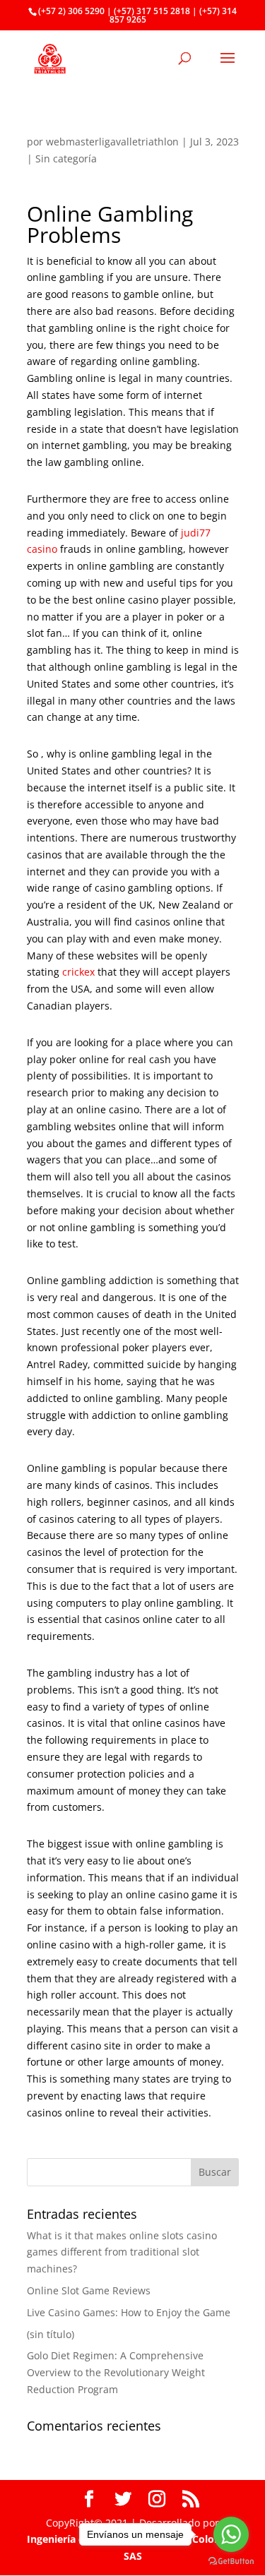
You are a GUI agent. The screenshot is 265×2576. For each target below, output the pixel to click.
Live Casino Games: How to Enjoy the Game (129, 2312)
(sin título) (51, 2334)
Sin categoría (66, 158)
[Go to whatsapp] (231, 2534)
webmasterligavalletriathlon (112, 142)
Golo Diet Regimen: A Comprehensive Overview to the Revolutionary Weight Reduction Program (116, 2372)
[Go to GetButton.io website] (231, 2562)
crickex (78, 972)
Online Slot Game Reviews (89, 2290)
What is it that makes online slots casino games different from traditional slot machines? (122, 2252)
